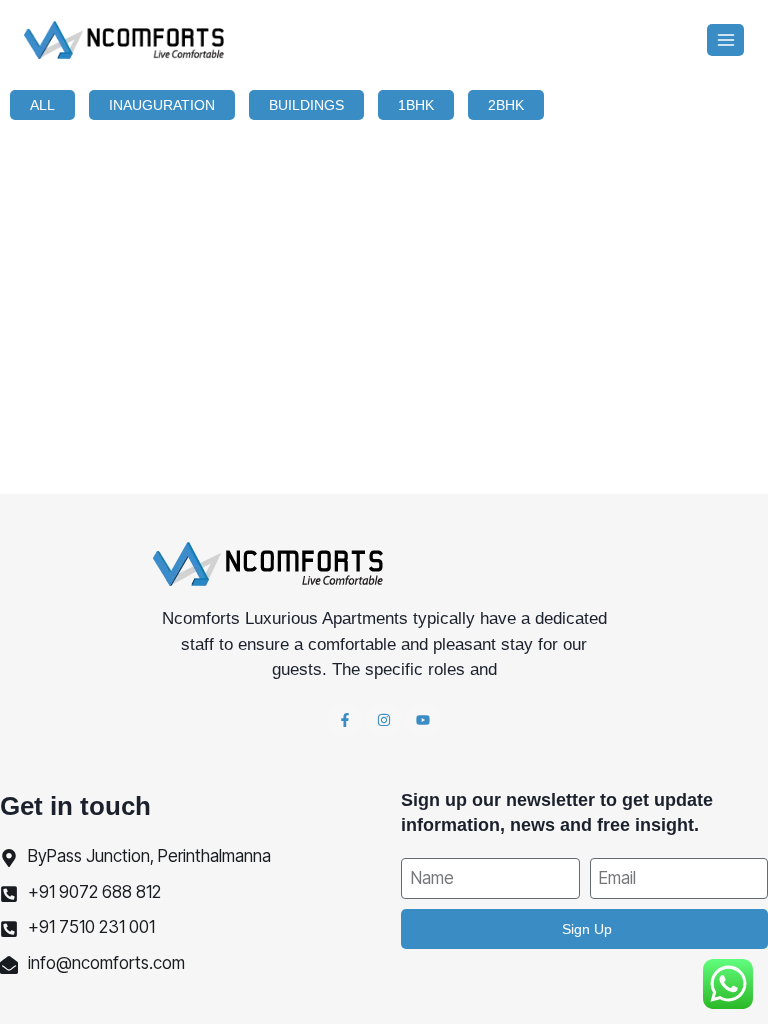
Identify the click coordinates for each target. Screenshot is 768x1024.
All (42, 105)
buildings (306, 105)
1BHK (416, 105)
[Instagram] (384, 720)
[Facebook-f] (345, 720)
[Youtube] (423, 720)
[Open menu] (725, 39)
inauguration (162, 105)
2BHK (506, 105)
